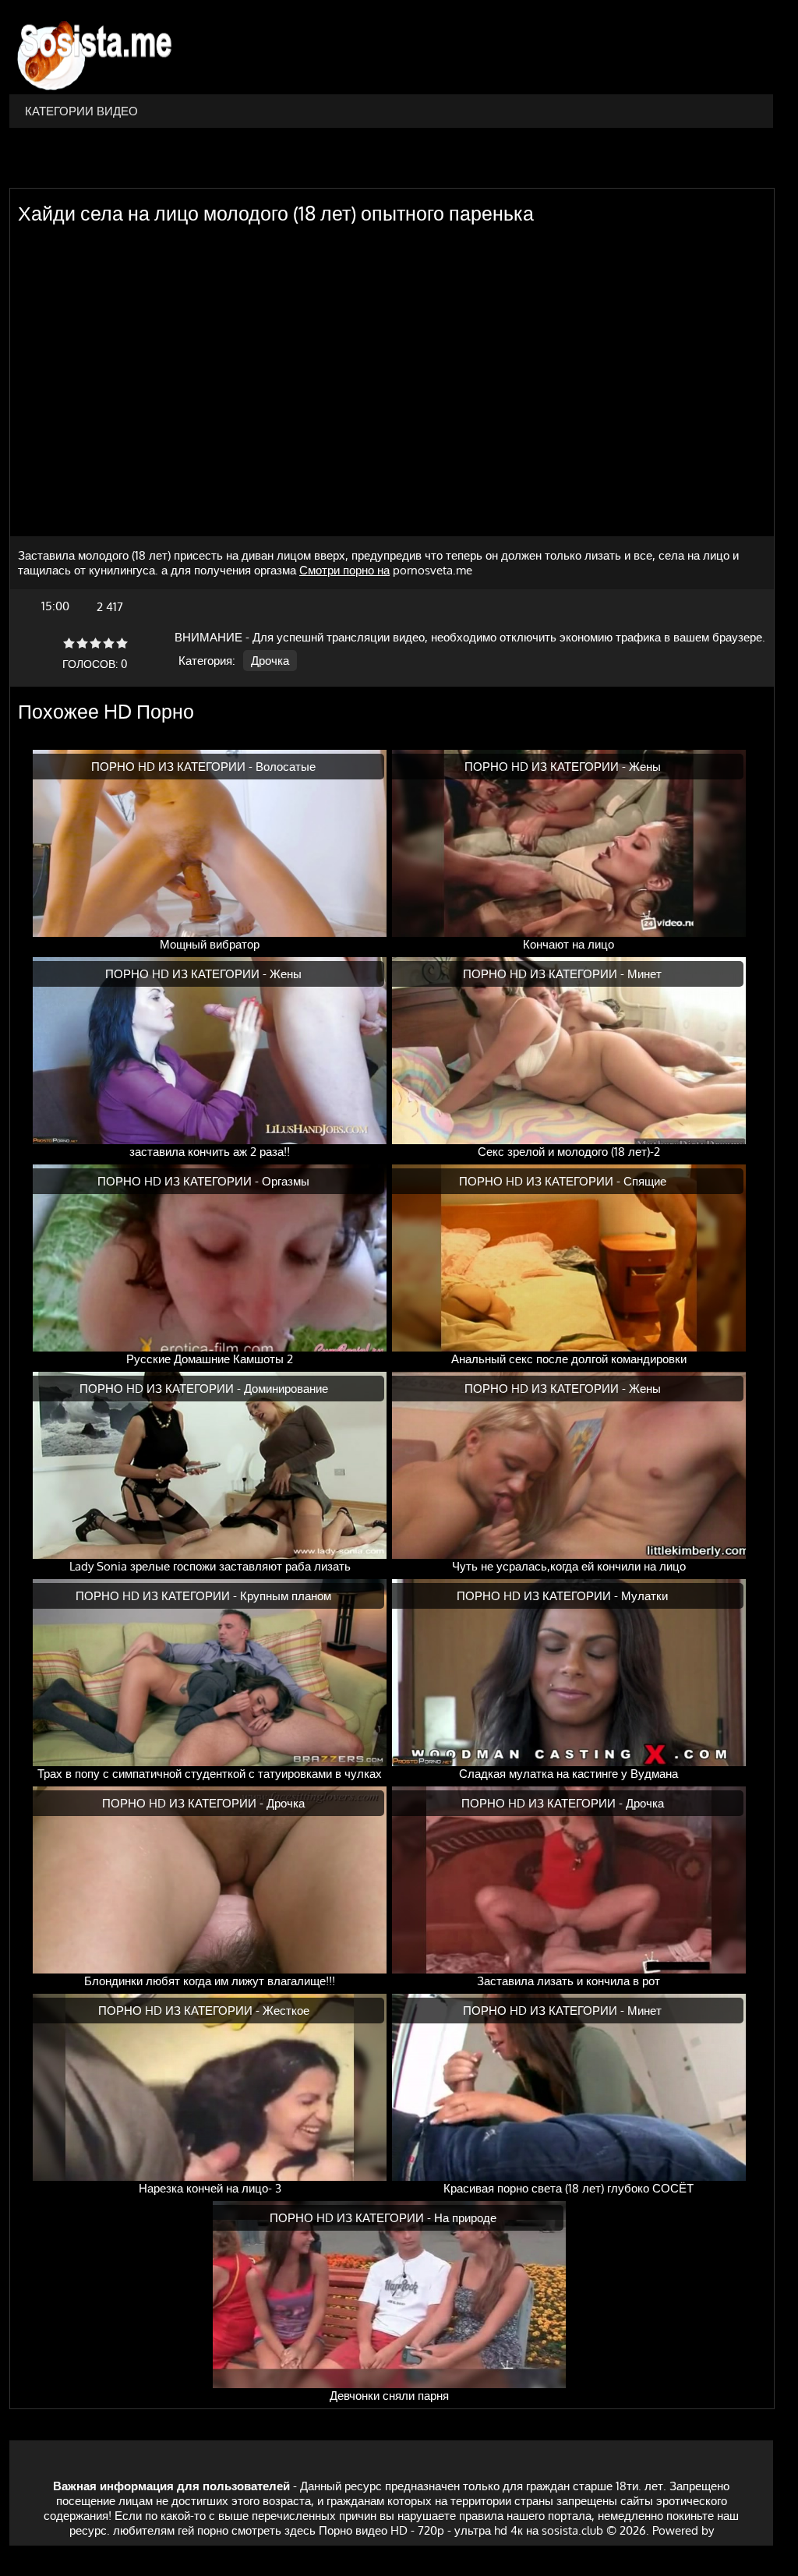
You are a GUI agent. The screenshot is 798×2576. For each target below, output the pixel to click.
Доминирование (286, 1389)
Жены (645, 767)
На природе (465, 2218)
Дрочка (270, 661)
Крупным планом (286, 1596)
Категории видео (81, 111)
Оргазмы (286, 1181)
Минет (644, 974)
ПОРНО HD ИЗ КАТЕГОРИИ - (173, 767)
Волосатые (286, 767)
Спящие (645, 1181)
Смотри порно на (344, 570)
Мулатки (644, 1596)
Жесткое (286, 2011)
